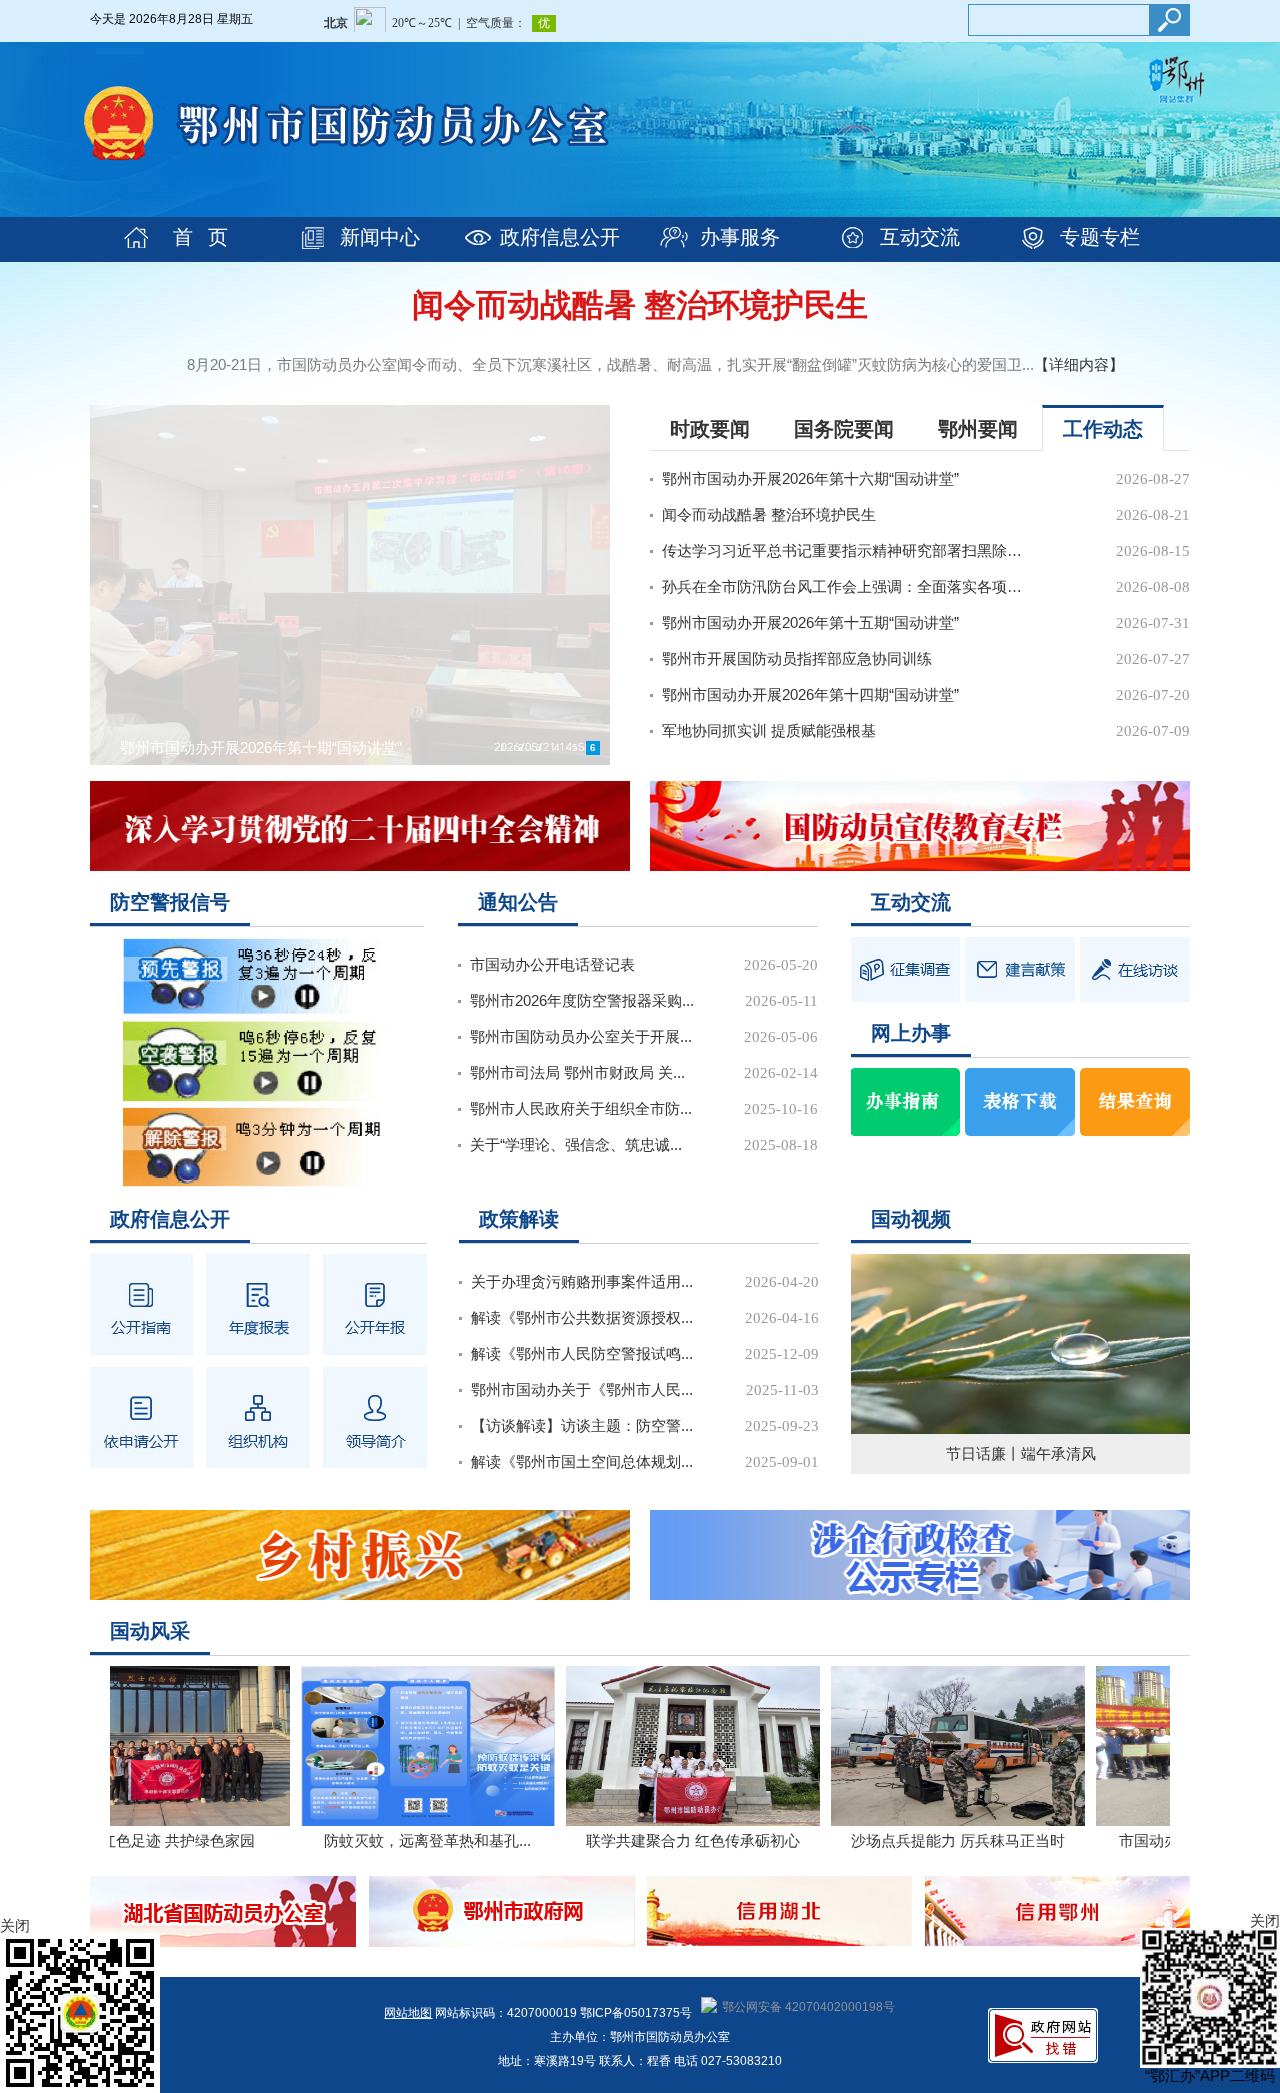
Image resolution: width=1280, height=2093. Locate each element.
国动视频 (911, 1219)
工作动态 (1103, 429)
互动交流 (920, 237)
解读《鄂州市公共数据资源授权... (582, 1317)
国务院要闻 (844, 429)
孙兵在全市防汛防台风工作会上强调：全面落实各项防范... (845, 586)
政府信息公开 (560, 237)
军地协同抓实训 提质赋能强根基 (769, 730)
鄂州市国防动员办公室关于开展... (581, 1036)
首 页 (200, 237)
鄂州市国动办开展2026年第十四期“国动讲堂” (810, 694)
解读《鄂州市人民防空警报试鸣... (582, 1353)
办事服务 (740, 237)
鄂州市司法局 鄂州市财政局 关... (577, 1072)
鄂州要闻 (978, 429)
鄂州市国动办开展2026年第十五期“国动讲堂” (810, 622)
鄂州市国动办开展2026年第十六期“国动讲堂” (810, 478)
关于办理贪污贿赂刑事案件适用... (582, 1281)
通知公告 (518, 902)
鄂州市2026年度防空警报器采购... (582, 1000)
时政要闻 (710, 429)
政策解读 (519, 1219)
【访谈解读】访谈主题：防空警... (582, 1425)
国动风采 (150, 1631)
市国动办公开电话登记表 (552, 964)
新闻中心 (380, 237)
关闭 (1265, 1920)
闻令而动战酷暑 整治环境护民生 (640, 305)
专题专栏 (1100, 237)
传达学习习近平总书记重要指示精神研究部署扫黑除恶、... (845, 550)
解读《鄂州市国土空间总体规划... (582, 1461)
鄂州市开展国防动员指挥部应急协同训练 (797, 658)
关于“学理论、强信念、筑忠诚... (576, 1144)
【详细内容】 (1079, 364)
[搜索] (1169, 20)
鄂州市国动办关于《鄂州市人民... (582, 1389)
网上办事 (911, 1033)
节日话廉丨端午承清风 (1021, 1453)
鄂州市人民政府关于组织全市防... (581, 1108)
